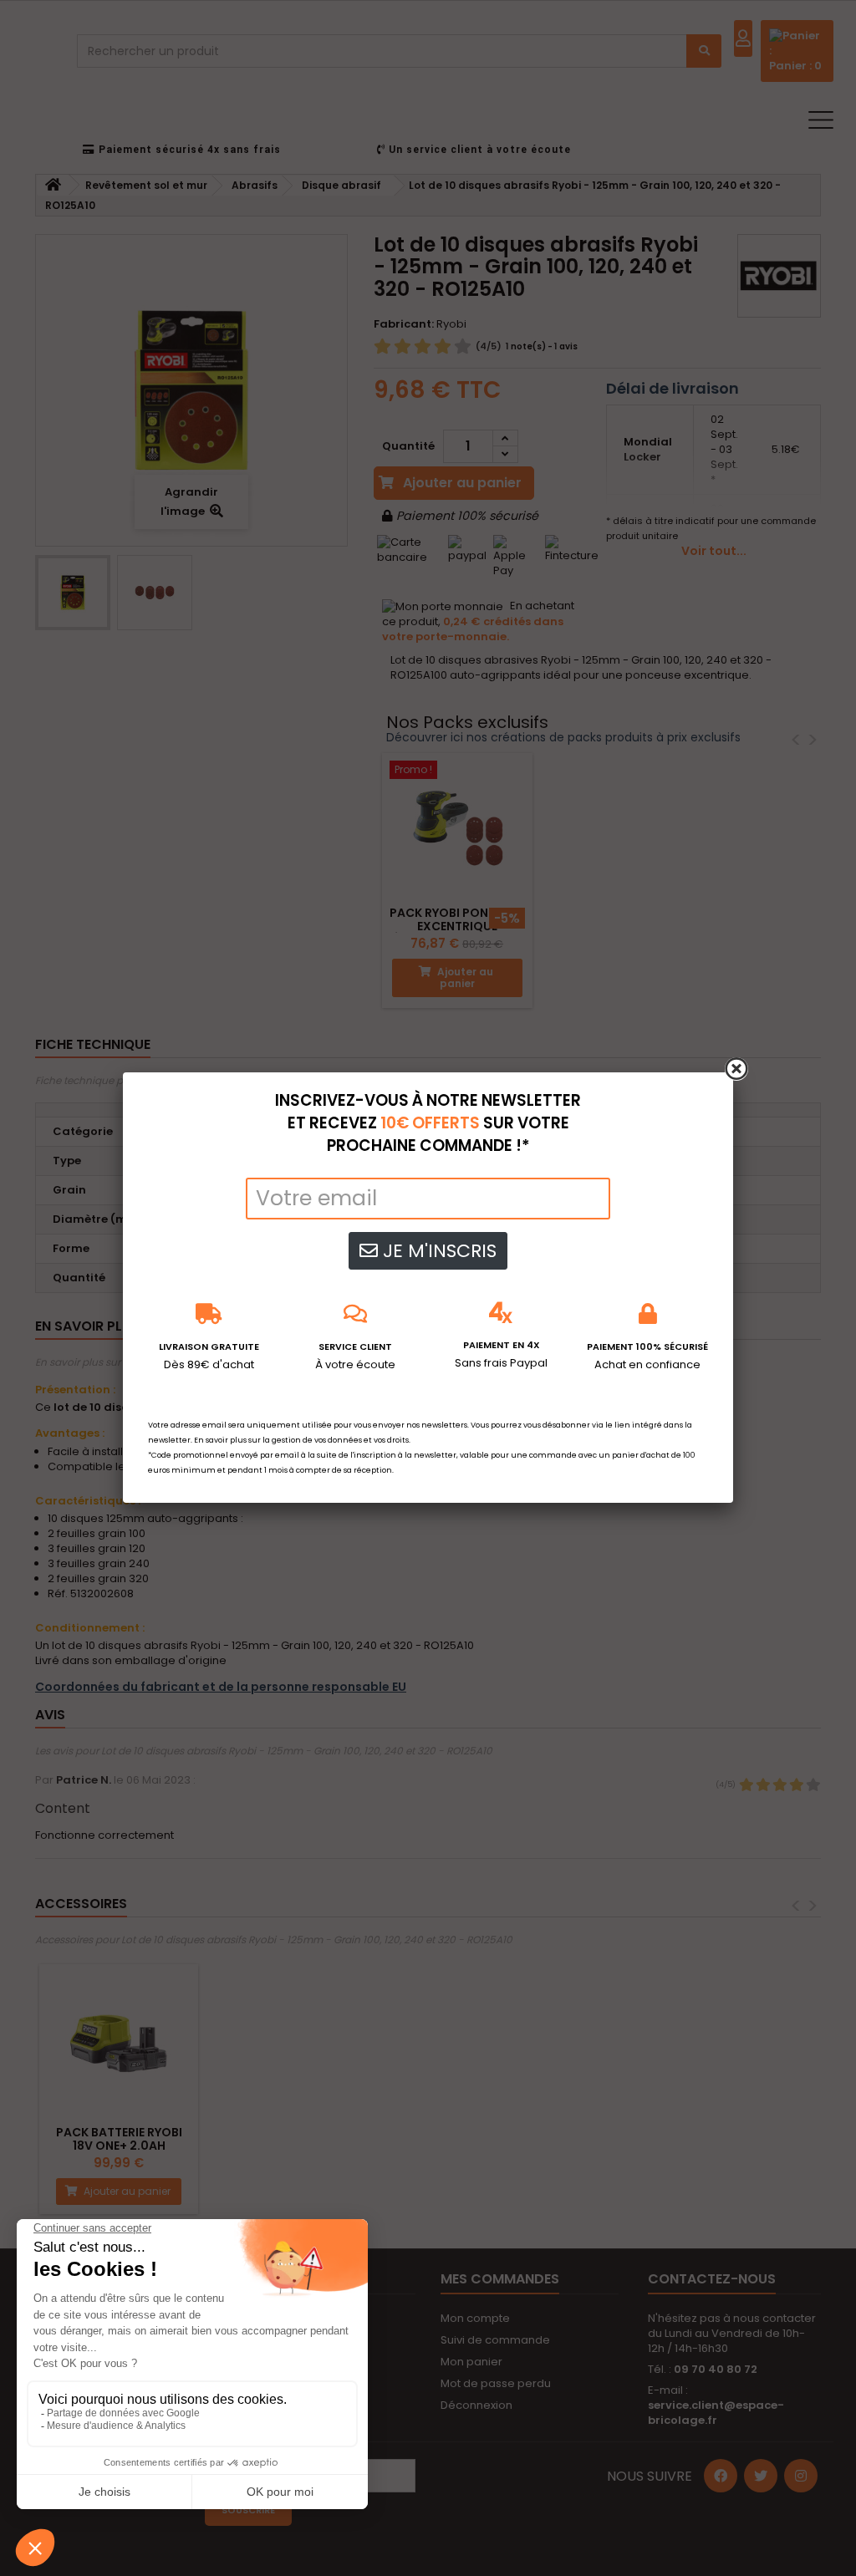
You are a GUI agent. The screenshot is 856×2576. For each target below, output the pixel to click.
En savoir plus (220, 1440)
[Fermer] (736, 1069)
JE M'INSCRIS (437, 1251)
